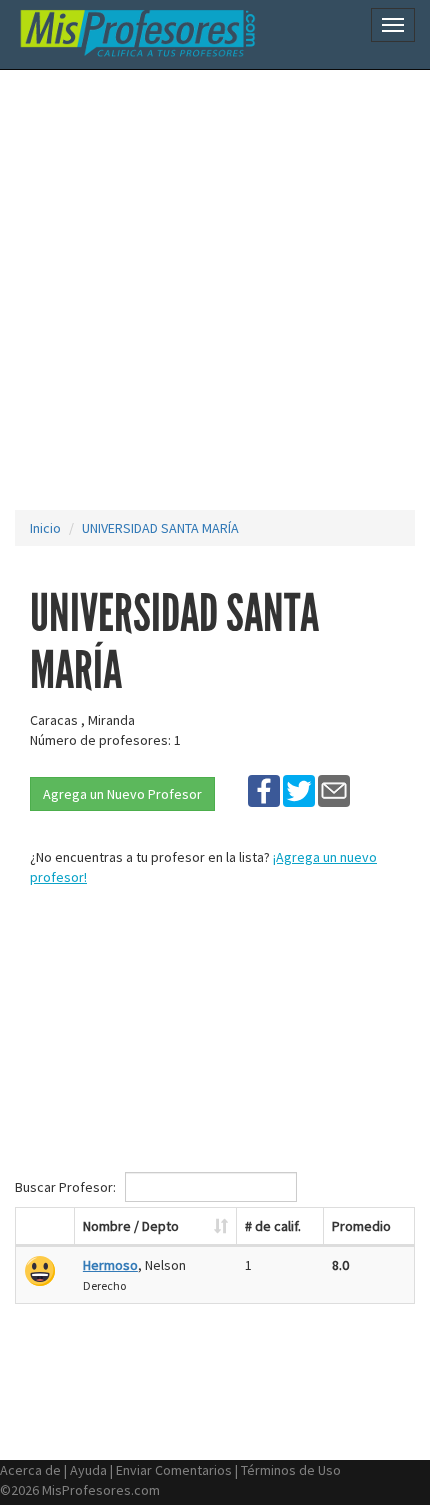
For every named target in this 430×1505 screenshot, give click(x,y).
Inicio (45, 528)
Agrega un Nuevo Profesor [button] (122, 794)
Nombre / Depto (131, 1226)
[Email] (334, 790)
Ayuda (88, 1470)
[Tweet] (299, 790)
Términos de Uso (291, 1470)
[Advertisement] (215, 290)
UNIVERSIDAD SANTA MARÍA (160, 528)
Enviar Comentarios (174, 1470)
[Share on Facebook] (264, 790)
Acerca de (30, 1470)
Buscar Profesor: (67, 1187)
